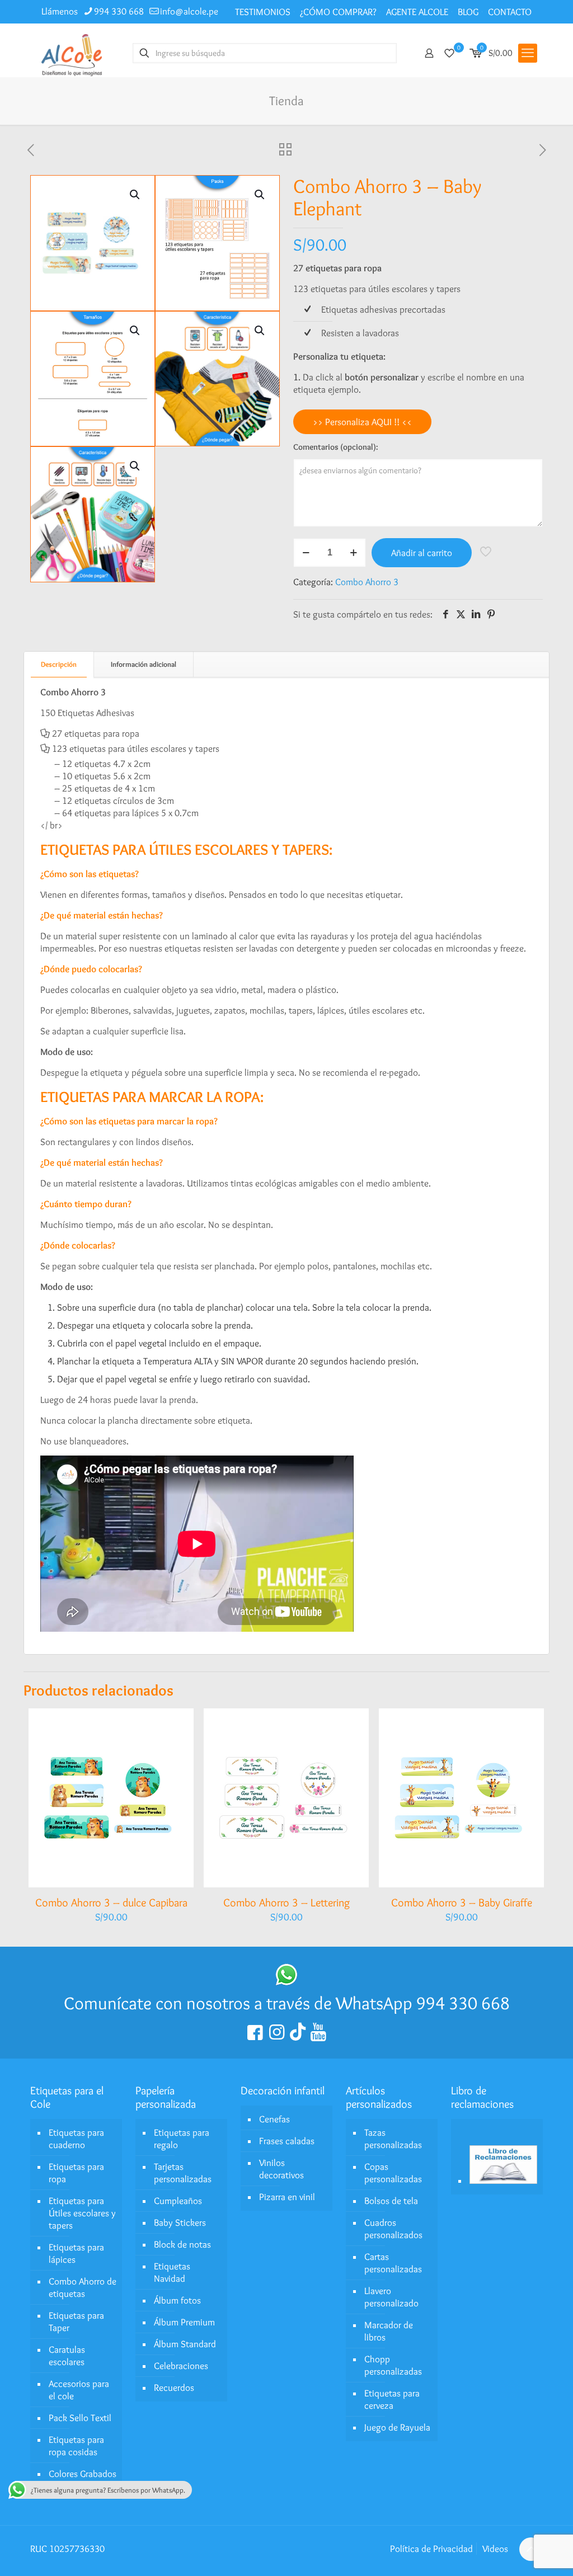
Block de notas (182, 2244)
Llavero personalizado (391, 2297)
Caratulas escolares (67, 2356)
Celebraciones (181, 2366)
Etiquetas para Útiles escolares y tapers (82, 2213)
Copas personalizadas (393, 2173)
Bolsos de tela (391, 2201)
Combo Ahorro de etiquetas (83, 2287)
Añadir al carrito (422, 553)
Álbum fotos (177, 2300)
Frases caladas (287, 2141)
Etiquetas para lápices (76, 2253)
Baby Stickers (180, 2222)
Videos (495, 2549)
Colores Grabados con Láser (83, 2480)
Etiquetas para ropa (76, 2173)
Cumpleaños (178, 2201)
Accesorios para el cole (79, 2390)
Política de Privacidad (431, 2549)
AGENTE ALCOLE (417, 12)
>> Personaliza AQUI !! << (362, 422)
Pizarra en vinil (287, 2197)
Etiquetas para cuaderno (76, 2139)
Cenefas (274, 2119)
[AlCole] (72, 53)
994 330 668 (119, 11)
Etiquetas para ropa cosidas (76, 2446)
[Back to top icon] (531, 2549)
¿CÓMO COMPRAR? (338, 12)
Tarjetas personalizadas (183, 2173)
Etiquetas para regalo (182, 2139)
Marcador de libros (389, 2331)
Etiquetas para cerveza (392, 2399)
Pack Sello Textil (80, 2418)
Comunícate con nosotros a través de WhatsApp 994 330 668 (287, 2003)
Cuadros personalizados (393, 2229)
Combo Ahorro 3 (367, 582)
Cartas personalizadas (393, 2263)
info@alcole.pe (189, 11)
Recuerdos (174, 2387)
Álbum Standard (185, 2344)
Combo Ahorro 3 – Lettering (286, 1902)
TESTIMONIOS (263, 12)
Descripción (59, 664)
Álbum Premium (184, 2322)
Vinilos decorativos (281, 2169)
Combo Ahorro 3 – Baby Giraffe (462, 1902)
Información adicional (144, 664)
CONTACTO (510, 12)
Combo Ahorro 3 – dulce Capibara (111, 1902)
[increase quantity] (353, 553)
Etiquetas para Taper (76, 2321)
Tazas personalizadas (393, 2139)
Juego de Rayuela (397, 2427)
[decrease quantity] (306, 553)
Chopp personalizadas (393, 2365)
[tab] (59, 664)
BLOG (468, 12)
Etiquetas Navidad (172, 2272)
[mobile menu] (528, 53)
